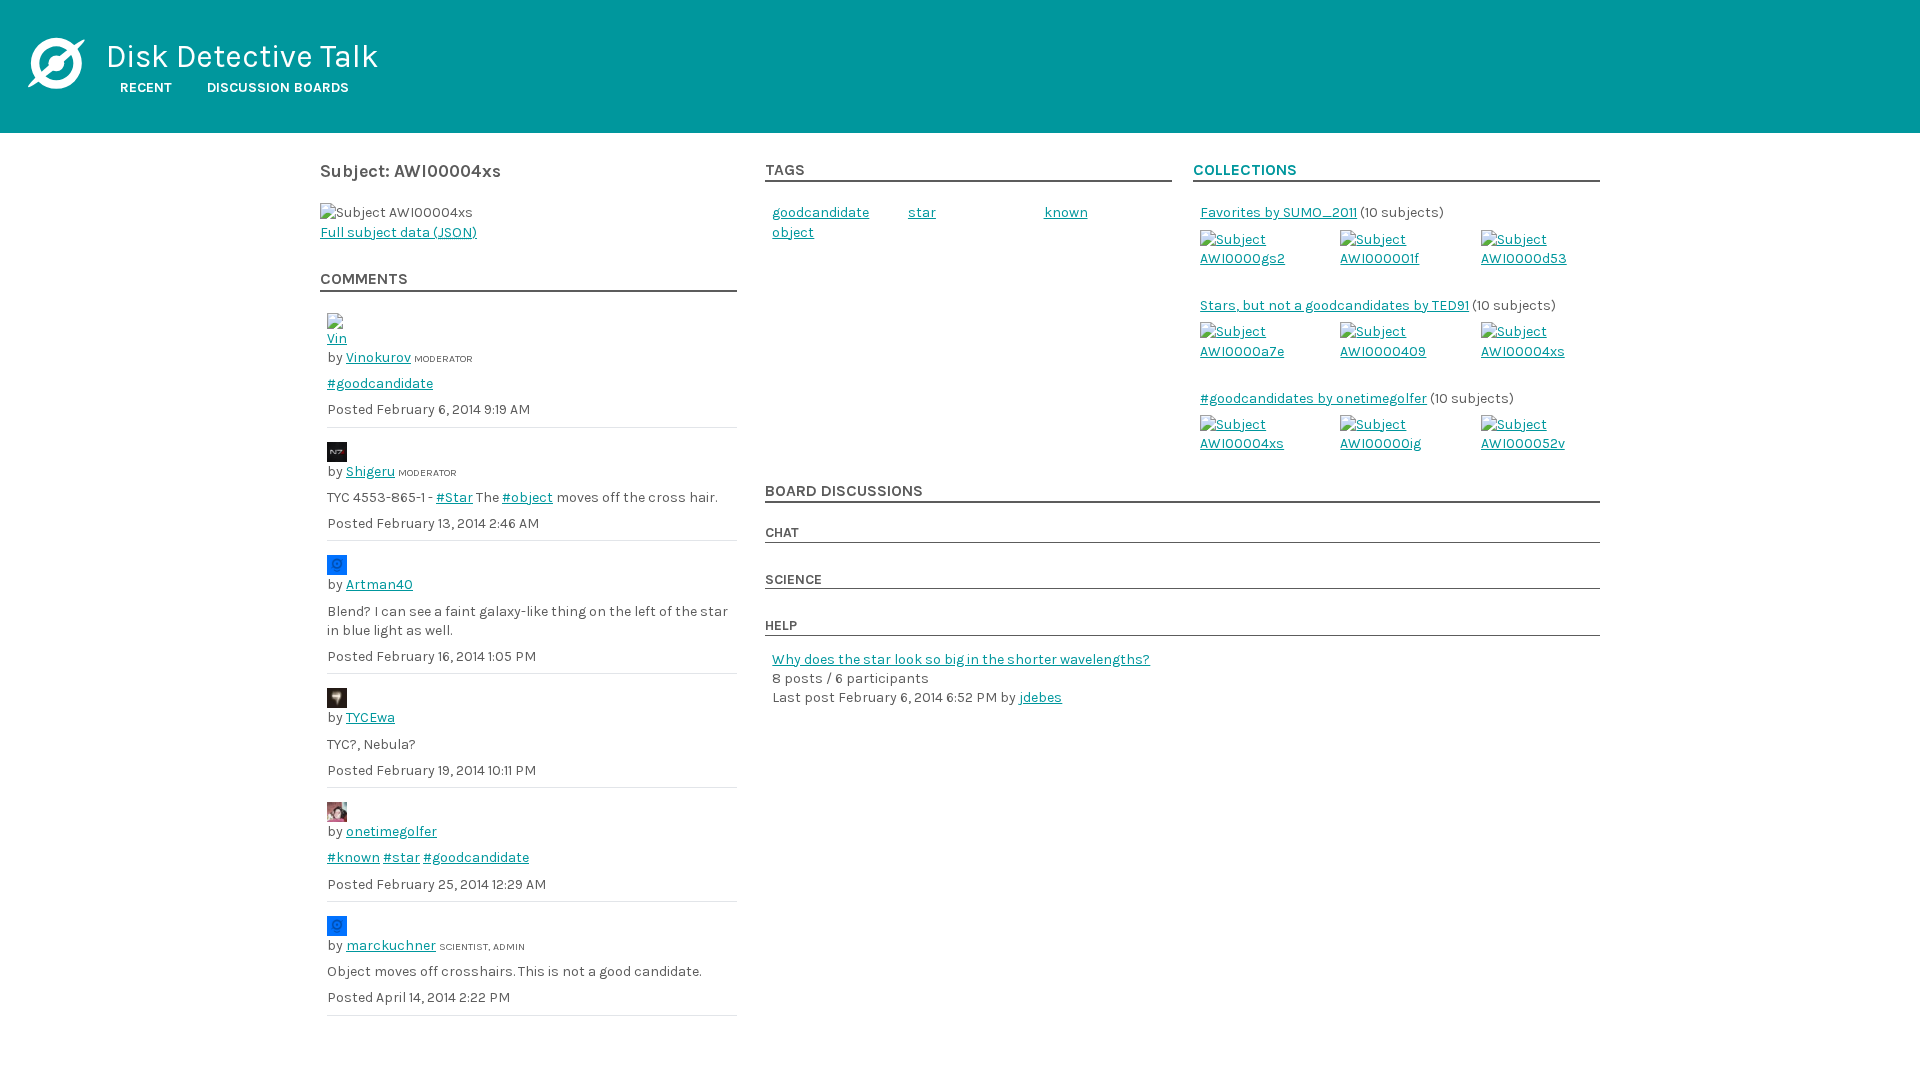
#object (527, 497)
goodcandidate (820, 212)
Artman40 (379, 584)
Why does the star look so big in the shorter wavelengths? (961, 659)
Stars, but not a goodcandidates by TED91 (1334, 305)
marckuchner (391, 945)
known (1066, 212)
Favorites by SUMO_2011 (1278, 212)
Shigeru (370, 471)
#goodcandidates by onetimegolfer (1313, 398)
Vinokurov (378, 357)
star (922, 212)
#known (353, 857)
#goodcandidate (380, 383)
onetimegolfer (391, 831)
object (793, 232)
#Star (454, 497)
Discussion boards (278, 87)
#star (401, 857)
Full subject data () (398, 232)
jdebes (1040, 697)
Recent (146, 87)
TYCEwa (370, 717)
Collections (1245, 170)
